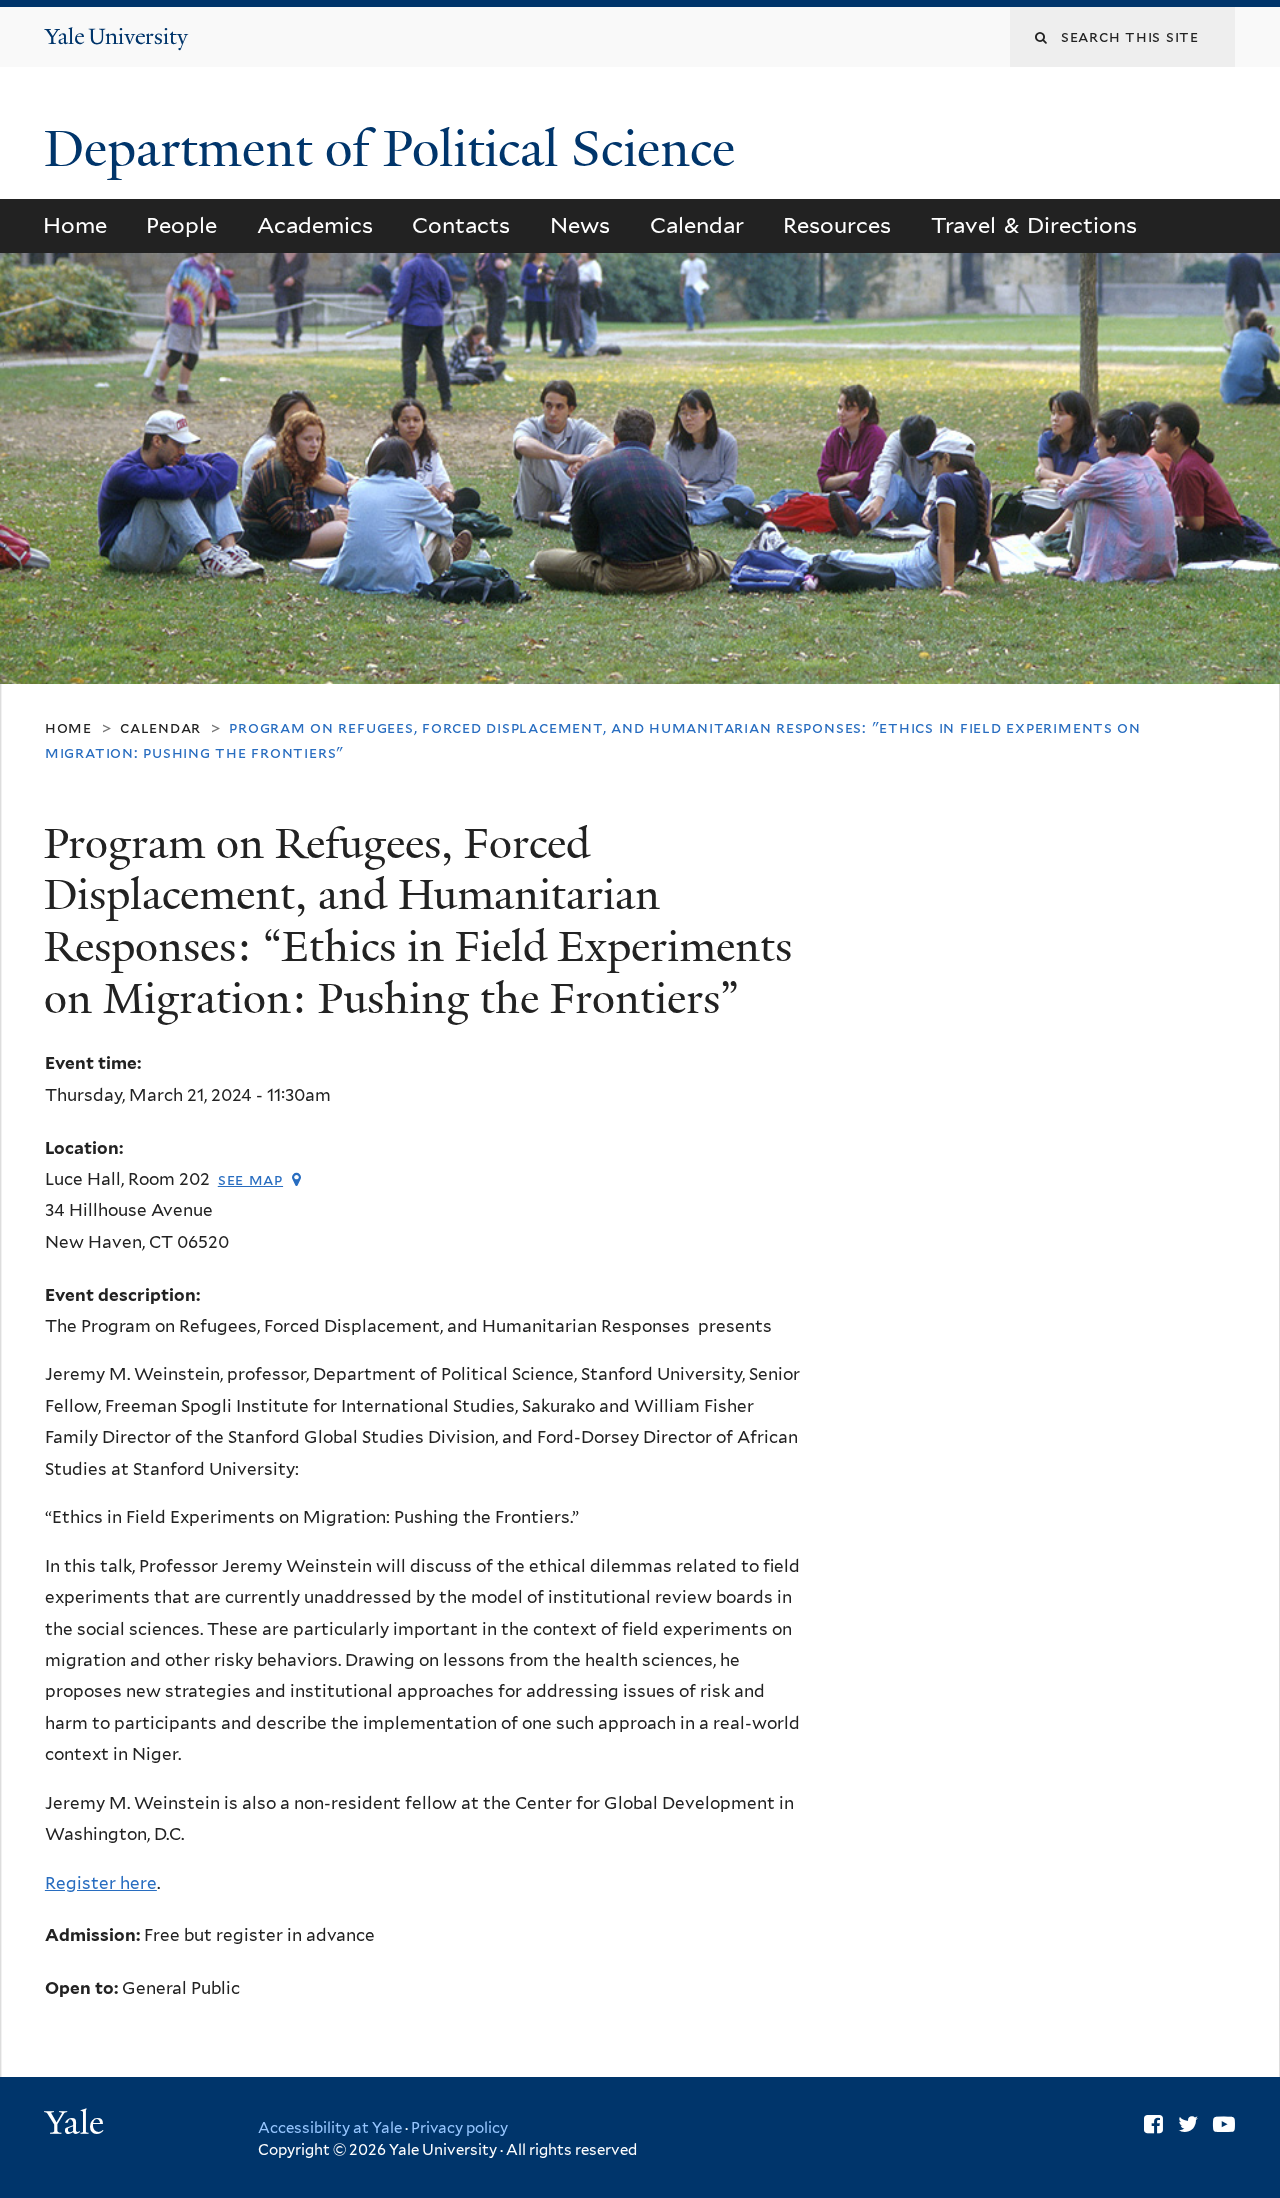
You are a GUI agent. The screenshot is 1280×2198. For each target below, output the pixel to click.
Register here (101, 1883)
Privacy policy (459, 2128)
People (181, 225)
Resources (837, 225)
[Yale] (77, 2125)
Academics (315, 225)
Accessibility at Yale (330, 2128)
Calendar (697, 225)
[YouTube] (1224, 2124)
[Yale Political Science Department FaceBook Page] (1153, 2124)
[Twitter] (1188, 2124)
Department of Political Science (396, 149)
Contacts (461, 225)
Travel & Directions (1034, 225)
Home (75, 225)
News (580, 225)
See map (250, 1179)
